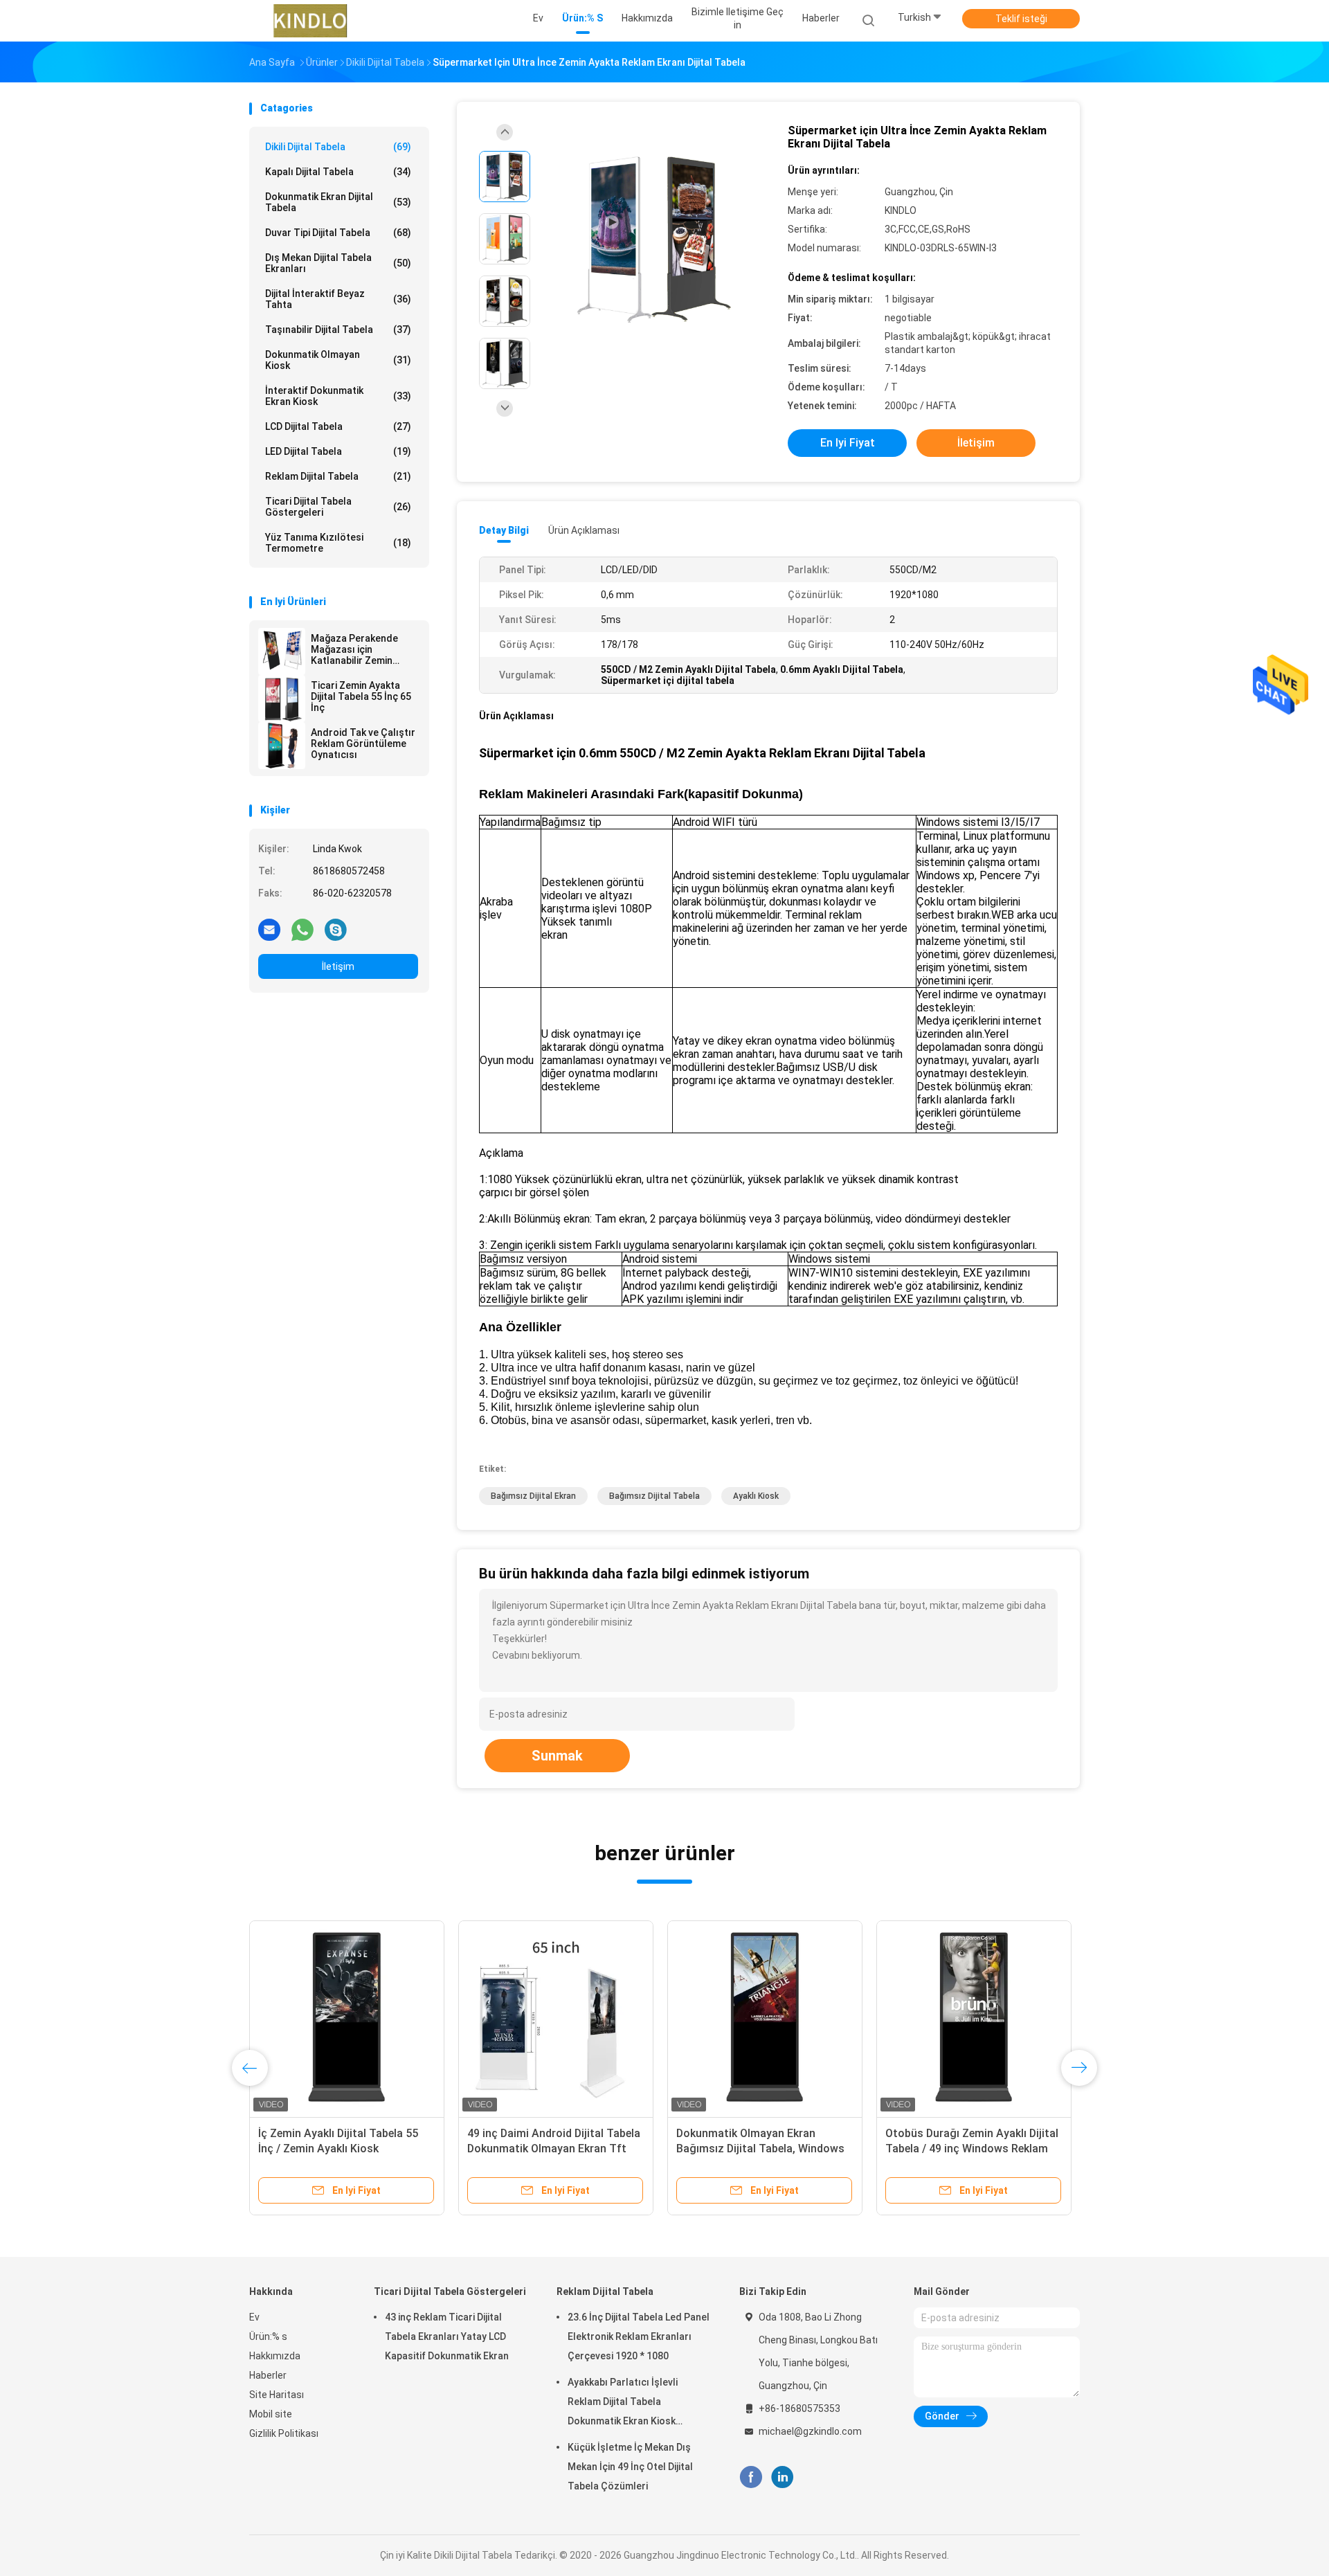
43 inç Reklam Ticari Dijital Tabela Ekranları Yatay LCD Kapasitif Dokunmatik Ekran (447, 2336)
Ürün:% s (268, 2336)
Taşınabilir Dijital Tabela (338, 330)
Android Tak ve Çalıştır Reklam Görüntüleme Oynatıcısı (363, 744)
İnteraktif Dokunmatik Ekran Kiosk (338, 396)
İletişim (338, 966)
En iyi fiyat (848, 443)
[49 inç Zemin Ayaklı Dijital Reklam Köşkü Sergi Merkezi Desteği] (369, 2018)
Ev (254, 2317)
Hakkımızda (275, 2356)
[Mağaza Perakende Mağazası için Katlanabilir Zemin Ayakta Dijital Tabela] (282, 651)
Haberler (268, 2375)
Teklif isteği (1021, 19)
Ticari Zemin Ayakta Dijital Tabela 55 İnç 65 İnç (361, 696)
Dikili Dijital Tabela (338, 147)
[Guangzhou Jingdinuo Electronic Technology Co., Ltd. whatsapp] (302, 929)
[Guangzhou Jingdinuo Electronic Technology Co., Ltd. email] (269, 929)
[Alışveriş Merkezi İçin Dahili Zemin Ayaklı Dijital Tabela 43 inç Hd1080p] (578, 2018)
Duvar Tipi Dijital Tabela (338, 233)
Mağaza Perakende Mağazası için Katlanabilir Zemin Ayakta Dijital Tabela (356, 649)
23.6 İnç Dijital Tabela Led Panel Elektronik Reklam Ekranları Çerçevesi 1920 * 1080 (639, 2336)
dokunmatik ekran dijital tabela (338, 202)
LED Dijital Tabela (338, 451)
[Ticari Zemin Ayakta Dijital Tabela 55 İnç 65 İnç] (282, 699)
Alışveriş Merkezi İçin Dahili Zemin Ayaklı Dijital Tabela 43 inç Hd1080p (575, 2149)
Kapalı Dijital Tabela (338, 172)
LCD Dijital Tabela (338, 426)
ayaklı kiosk (756, 1496)
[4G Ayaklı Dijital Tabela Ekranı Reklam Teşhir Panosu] (996, 2018)
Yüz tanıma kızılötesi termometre (338, 543)
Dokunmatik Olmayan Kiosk (338, 360)
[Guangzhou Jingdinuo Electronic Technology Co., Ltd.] (310, 21)
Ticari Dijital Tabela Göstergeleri (338, 507)
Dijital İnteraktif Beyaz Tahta (338, 299)
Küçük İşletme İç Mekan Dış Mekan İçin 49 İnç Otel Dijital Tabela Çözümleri (630, 2467)
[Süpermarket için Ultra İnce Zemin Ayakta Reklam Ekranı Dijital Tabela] (653, 241)
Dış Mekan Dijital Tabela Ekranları (338, 263)
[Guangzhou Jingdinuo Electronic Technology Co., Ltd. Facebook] (751, 2477)
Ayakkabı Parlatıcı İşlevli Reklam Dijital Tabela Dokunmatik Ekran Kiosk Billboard (623, 2404)
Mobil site (271, 2414)
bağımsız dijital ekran (533, 1496)
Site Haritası (277, 2395)
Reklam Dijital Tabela (338, 476)
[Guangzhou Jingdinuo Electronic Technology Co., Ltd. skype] (336, 929)
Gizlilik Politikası (284, 2433)
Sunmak (557, 1756)
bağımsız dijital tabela (654, 1496)
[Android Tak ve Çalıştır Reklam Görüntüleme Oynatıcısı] (282, 746)
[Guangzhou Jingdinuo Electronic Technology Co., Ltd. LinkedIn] (783, 2477)
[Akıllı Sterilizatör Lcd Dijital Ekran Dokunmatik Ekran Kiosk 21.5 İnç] (787, 2018)
